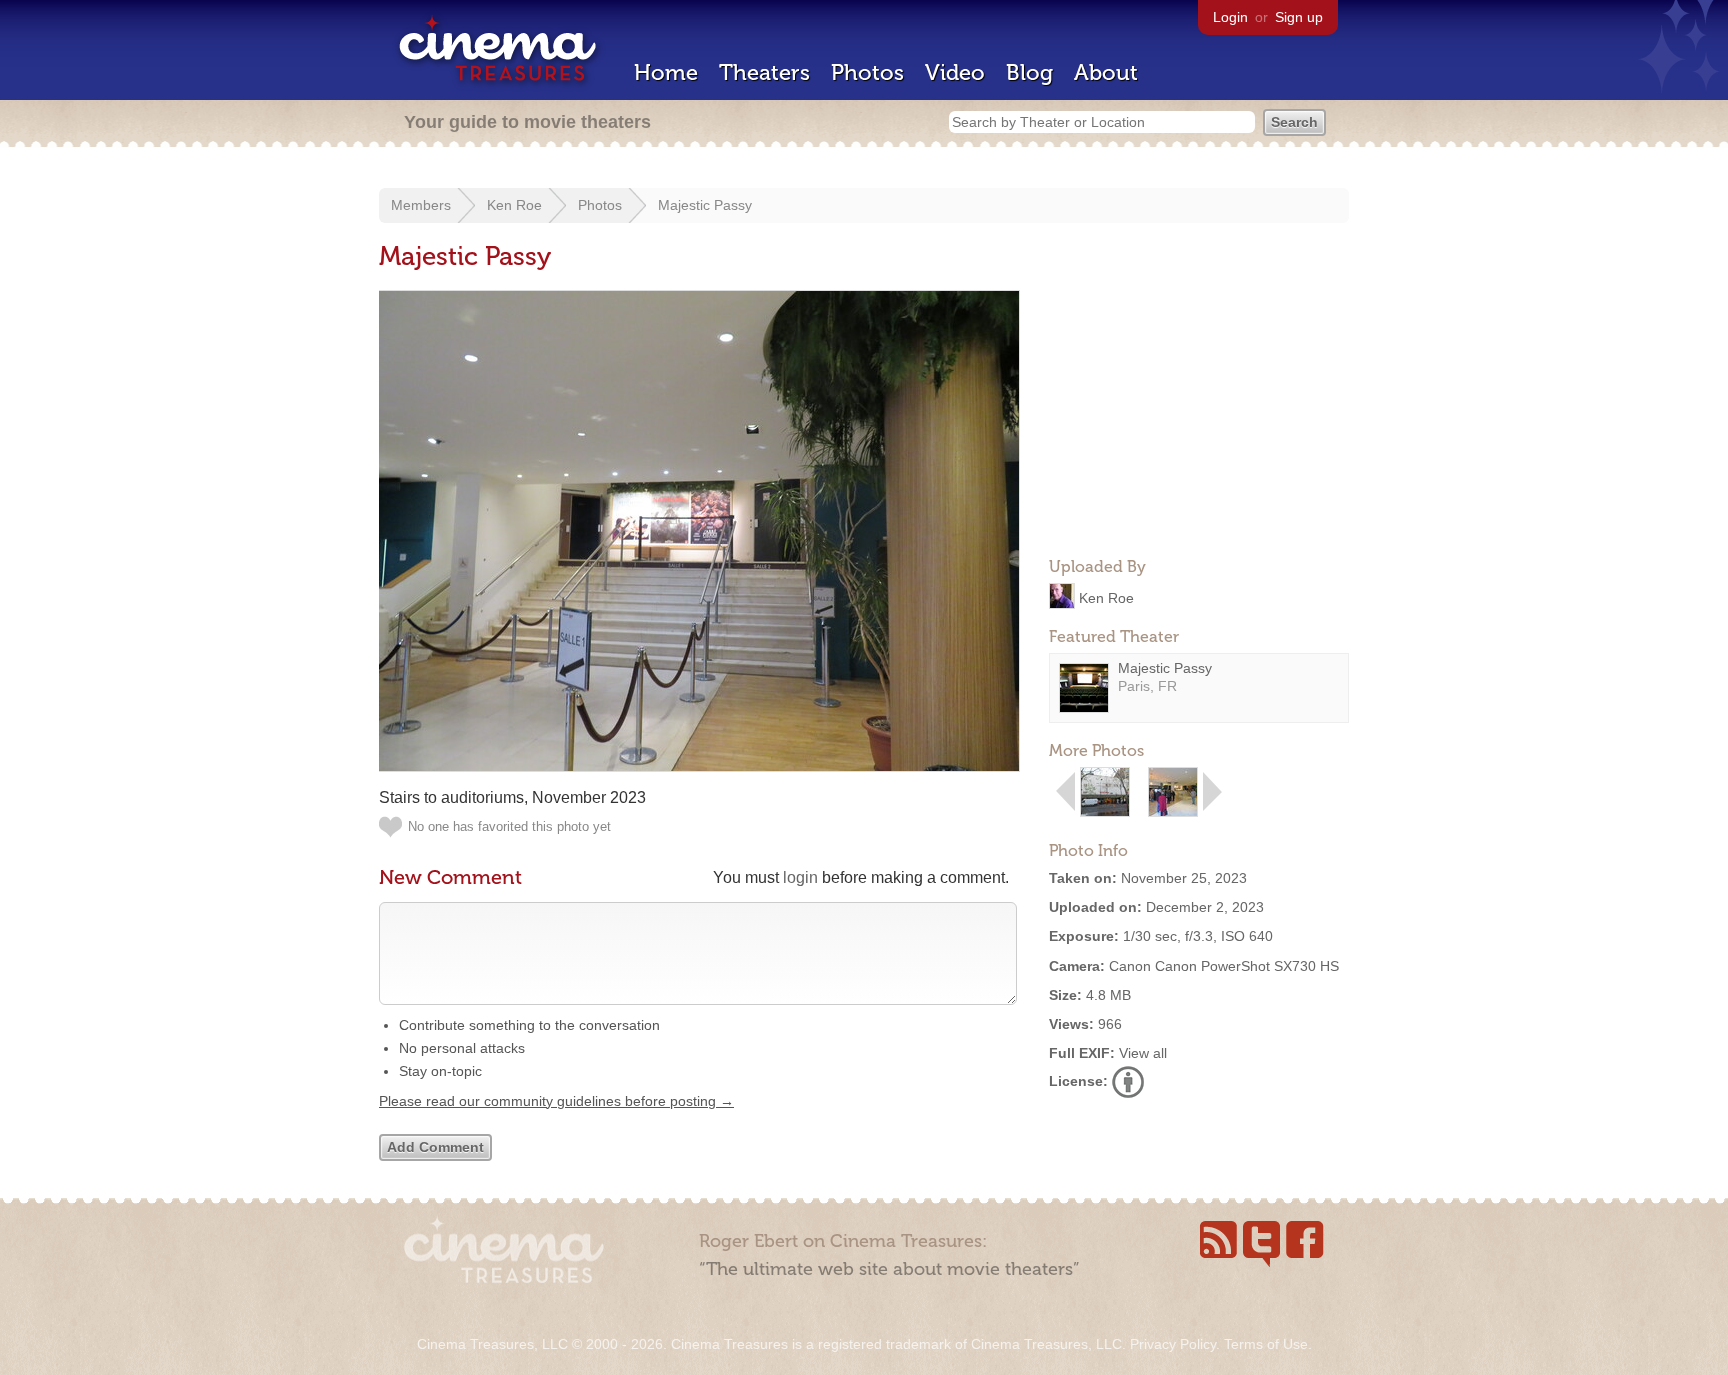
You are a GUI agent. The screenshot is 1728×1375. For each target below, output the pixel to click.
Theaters (764, 72)
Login (1230, 17)
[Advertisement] (1199, 416)
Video (955, 72)
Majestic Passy (705, 205)
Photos (867, 72)
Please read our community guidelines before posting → (556, 1101)
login (800, 877)
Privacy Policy (1173, 1344)
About (1106, 72)
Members (421, 205)
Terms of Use (1266, 1344)
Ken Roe (514, 205)
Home (666, 72)
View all (1143, 1053)
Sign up (1299, 17)
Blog (1029, 72)
